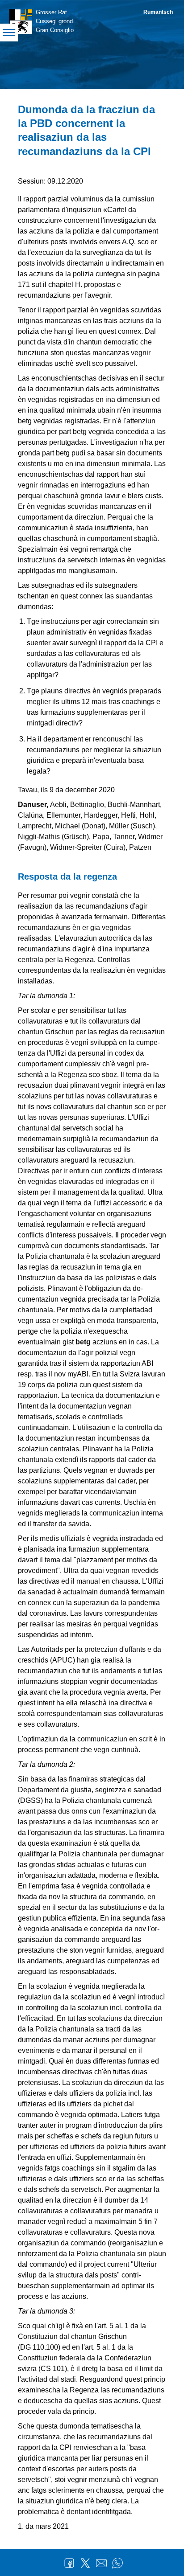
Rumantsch (158, 12)
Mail (101, 2563)
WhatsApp (117, 2563)
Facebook (69, 2563)
